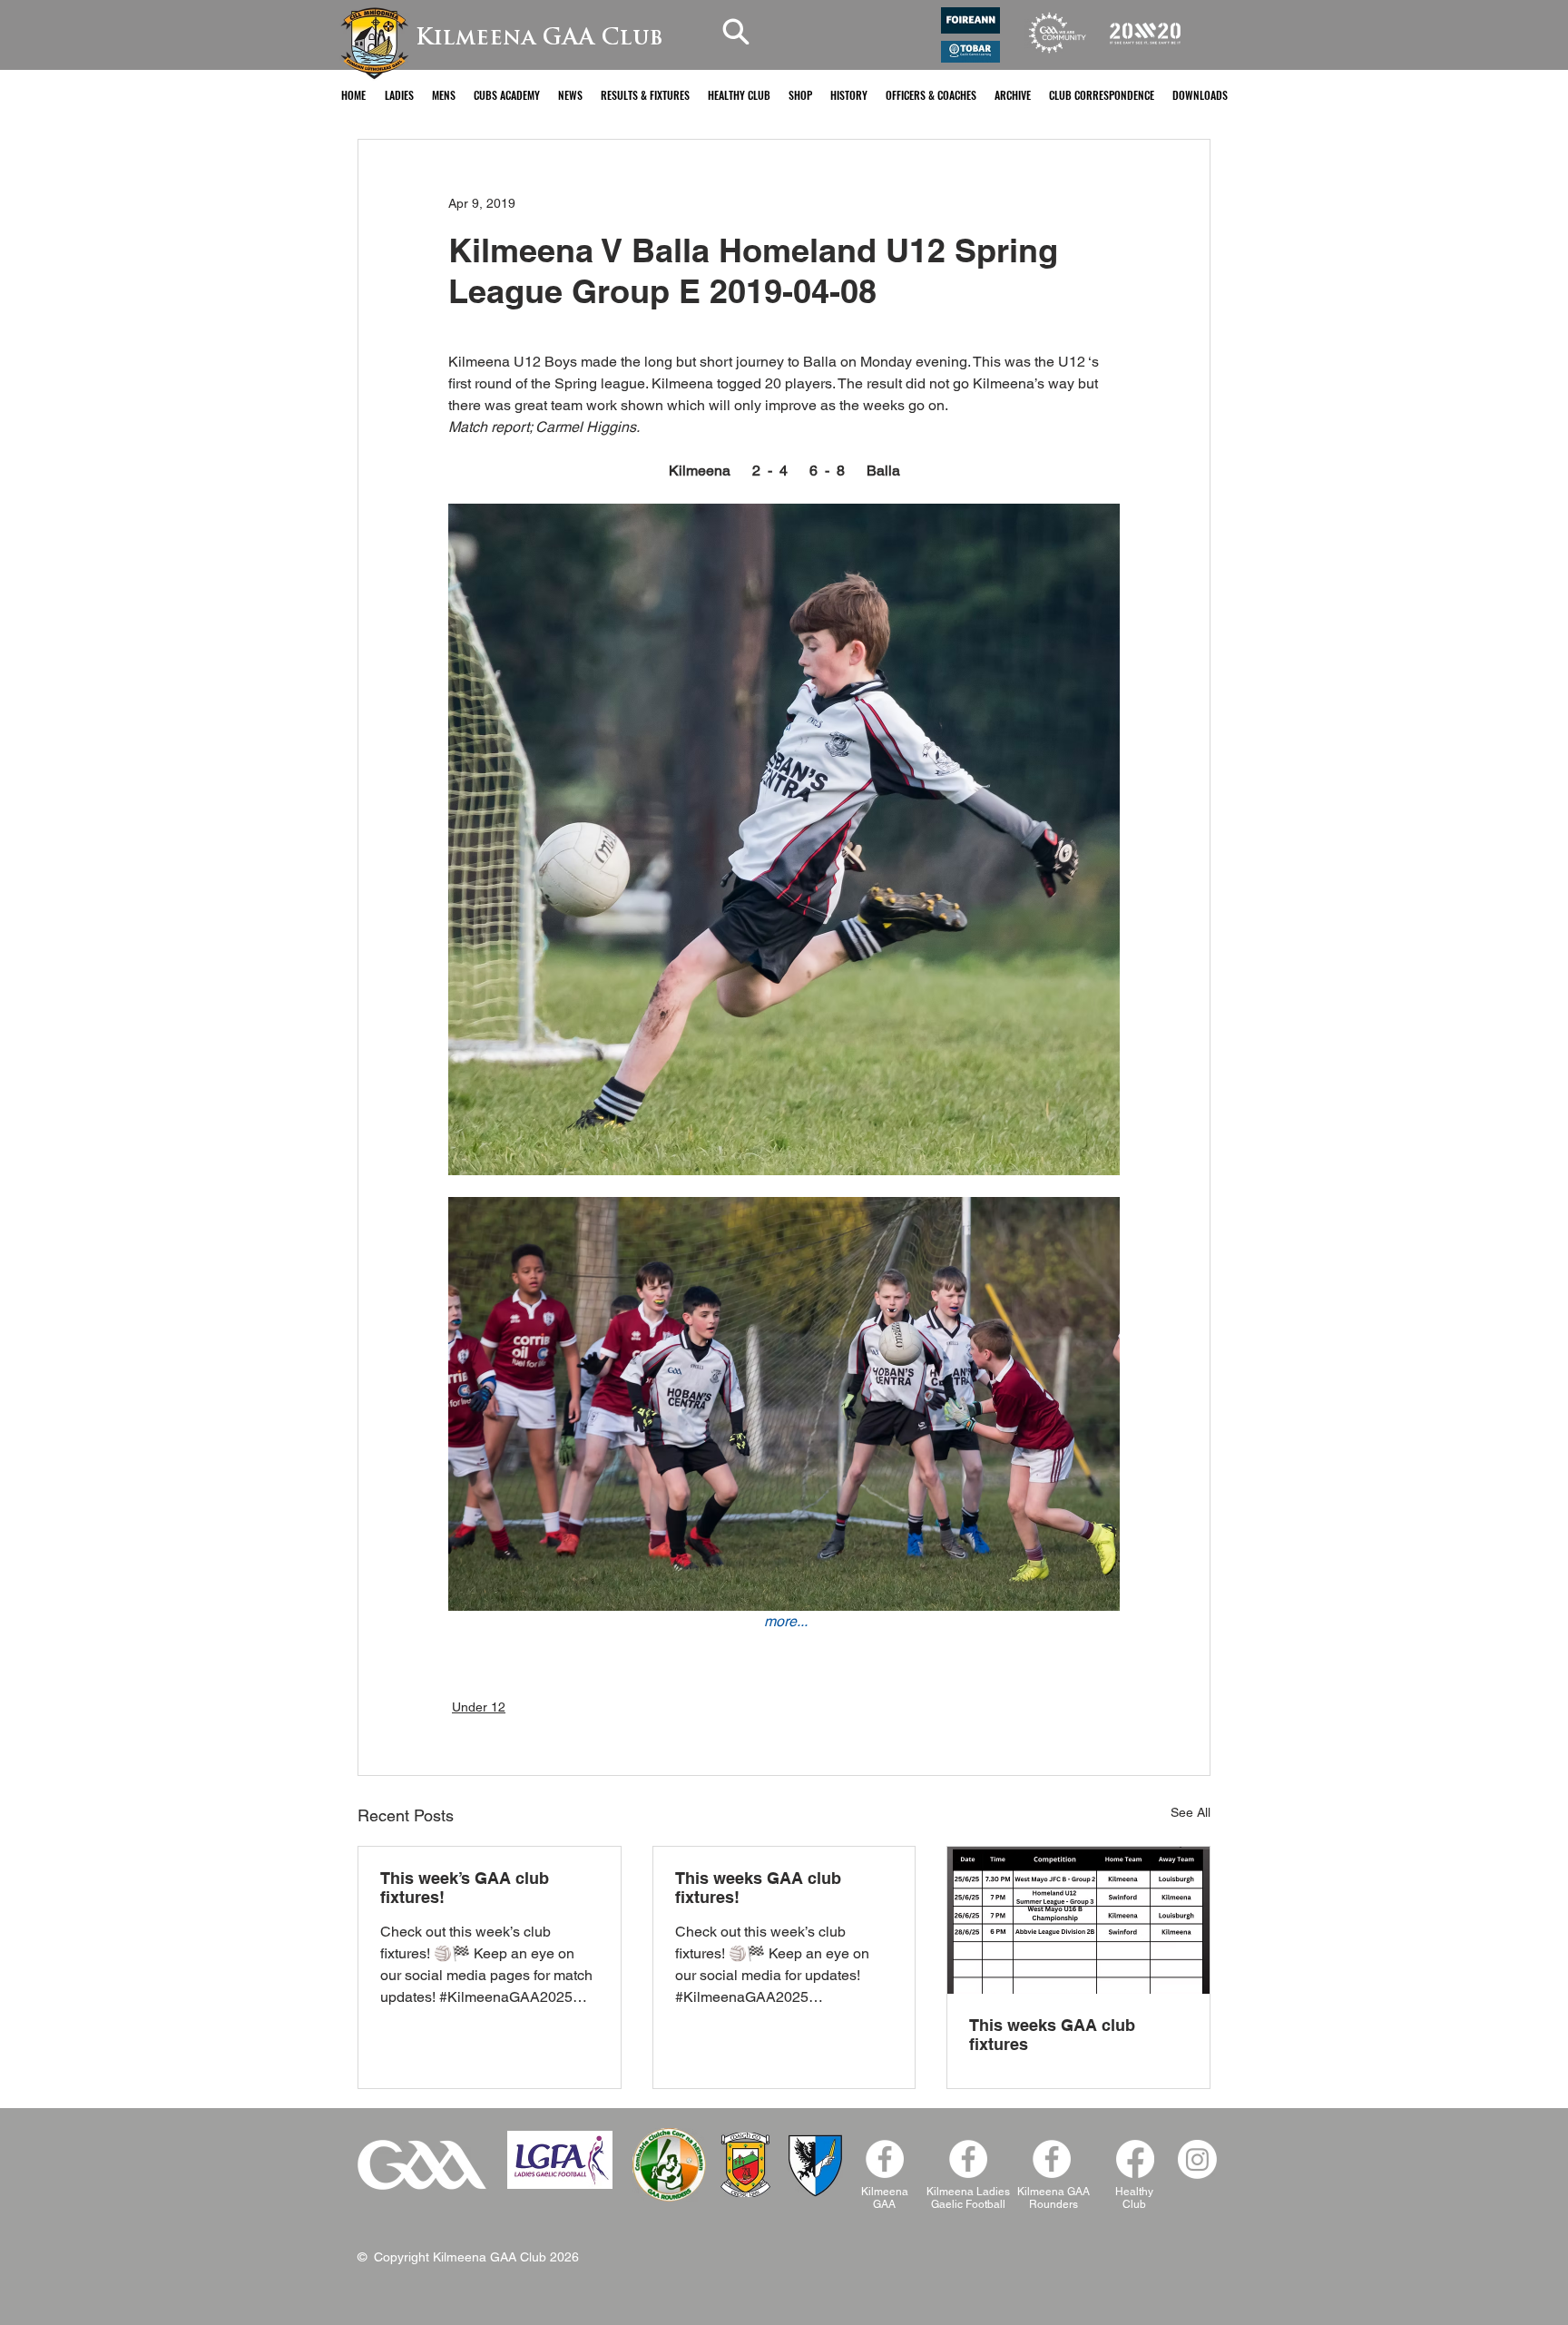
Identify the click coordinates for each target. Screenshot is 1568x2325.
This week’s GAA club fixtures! (465, 1888)
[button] (399, 95)
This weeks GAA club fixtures (1052, 2035)
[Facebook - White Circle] (885, 2159)
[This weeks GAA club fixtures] (1078, 1920)
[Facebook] (1052, 2159)
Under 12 (479, 1707)
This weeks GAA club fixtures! (758, 1888)
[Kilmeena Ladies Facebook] (968, 2159)
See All (1191, 1812)
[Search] (736, 31)
